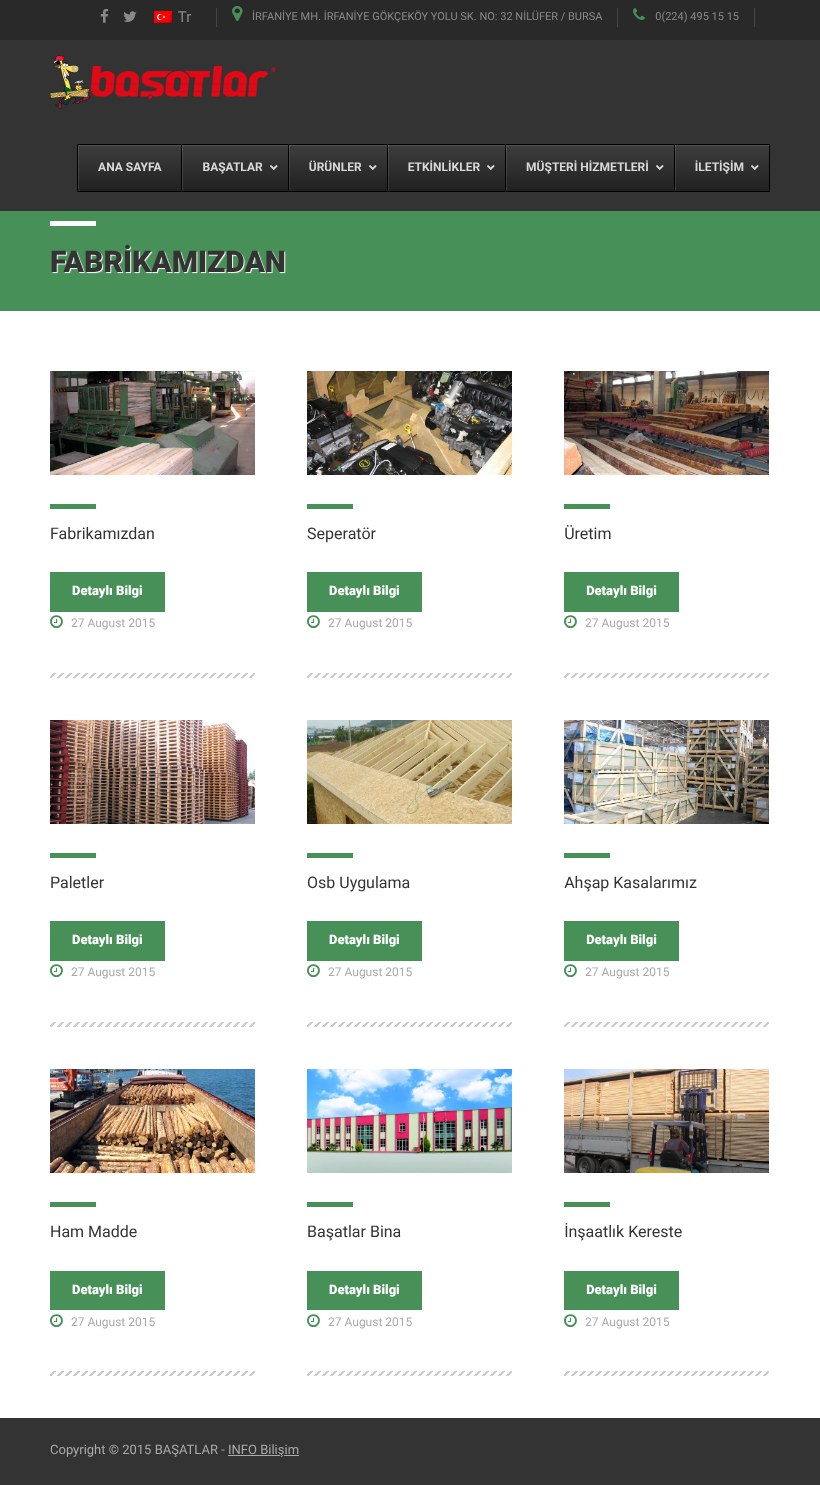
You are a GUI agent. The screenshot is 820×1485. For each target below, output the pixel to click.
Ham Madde (93, 1231)
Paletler (77, 882)
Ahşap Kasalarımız (630, 882)
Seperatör (341, 533)
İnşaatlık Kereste (623, 1231)
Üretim (587, 533)
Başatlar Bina (354, 1231)
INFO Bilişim (263, 1450)
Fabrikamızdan (102, 533)
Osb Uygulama (358, 882)
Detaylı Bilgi (107, 591)
